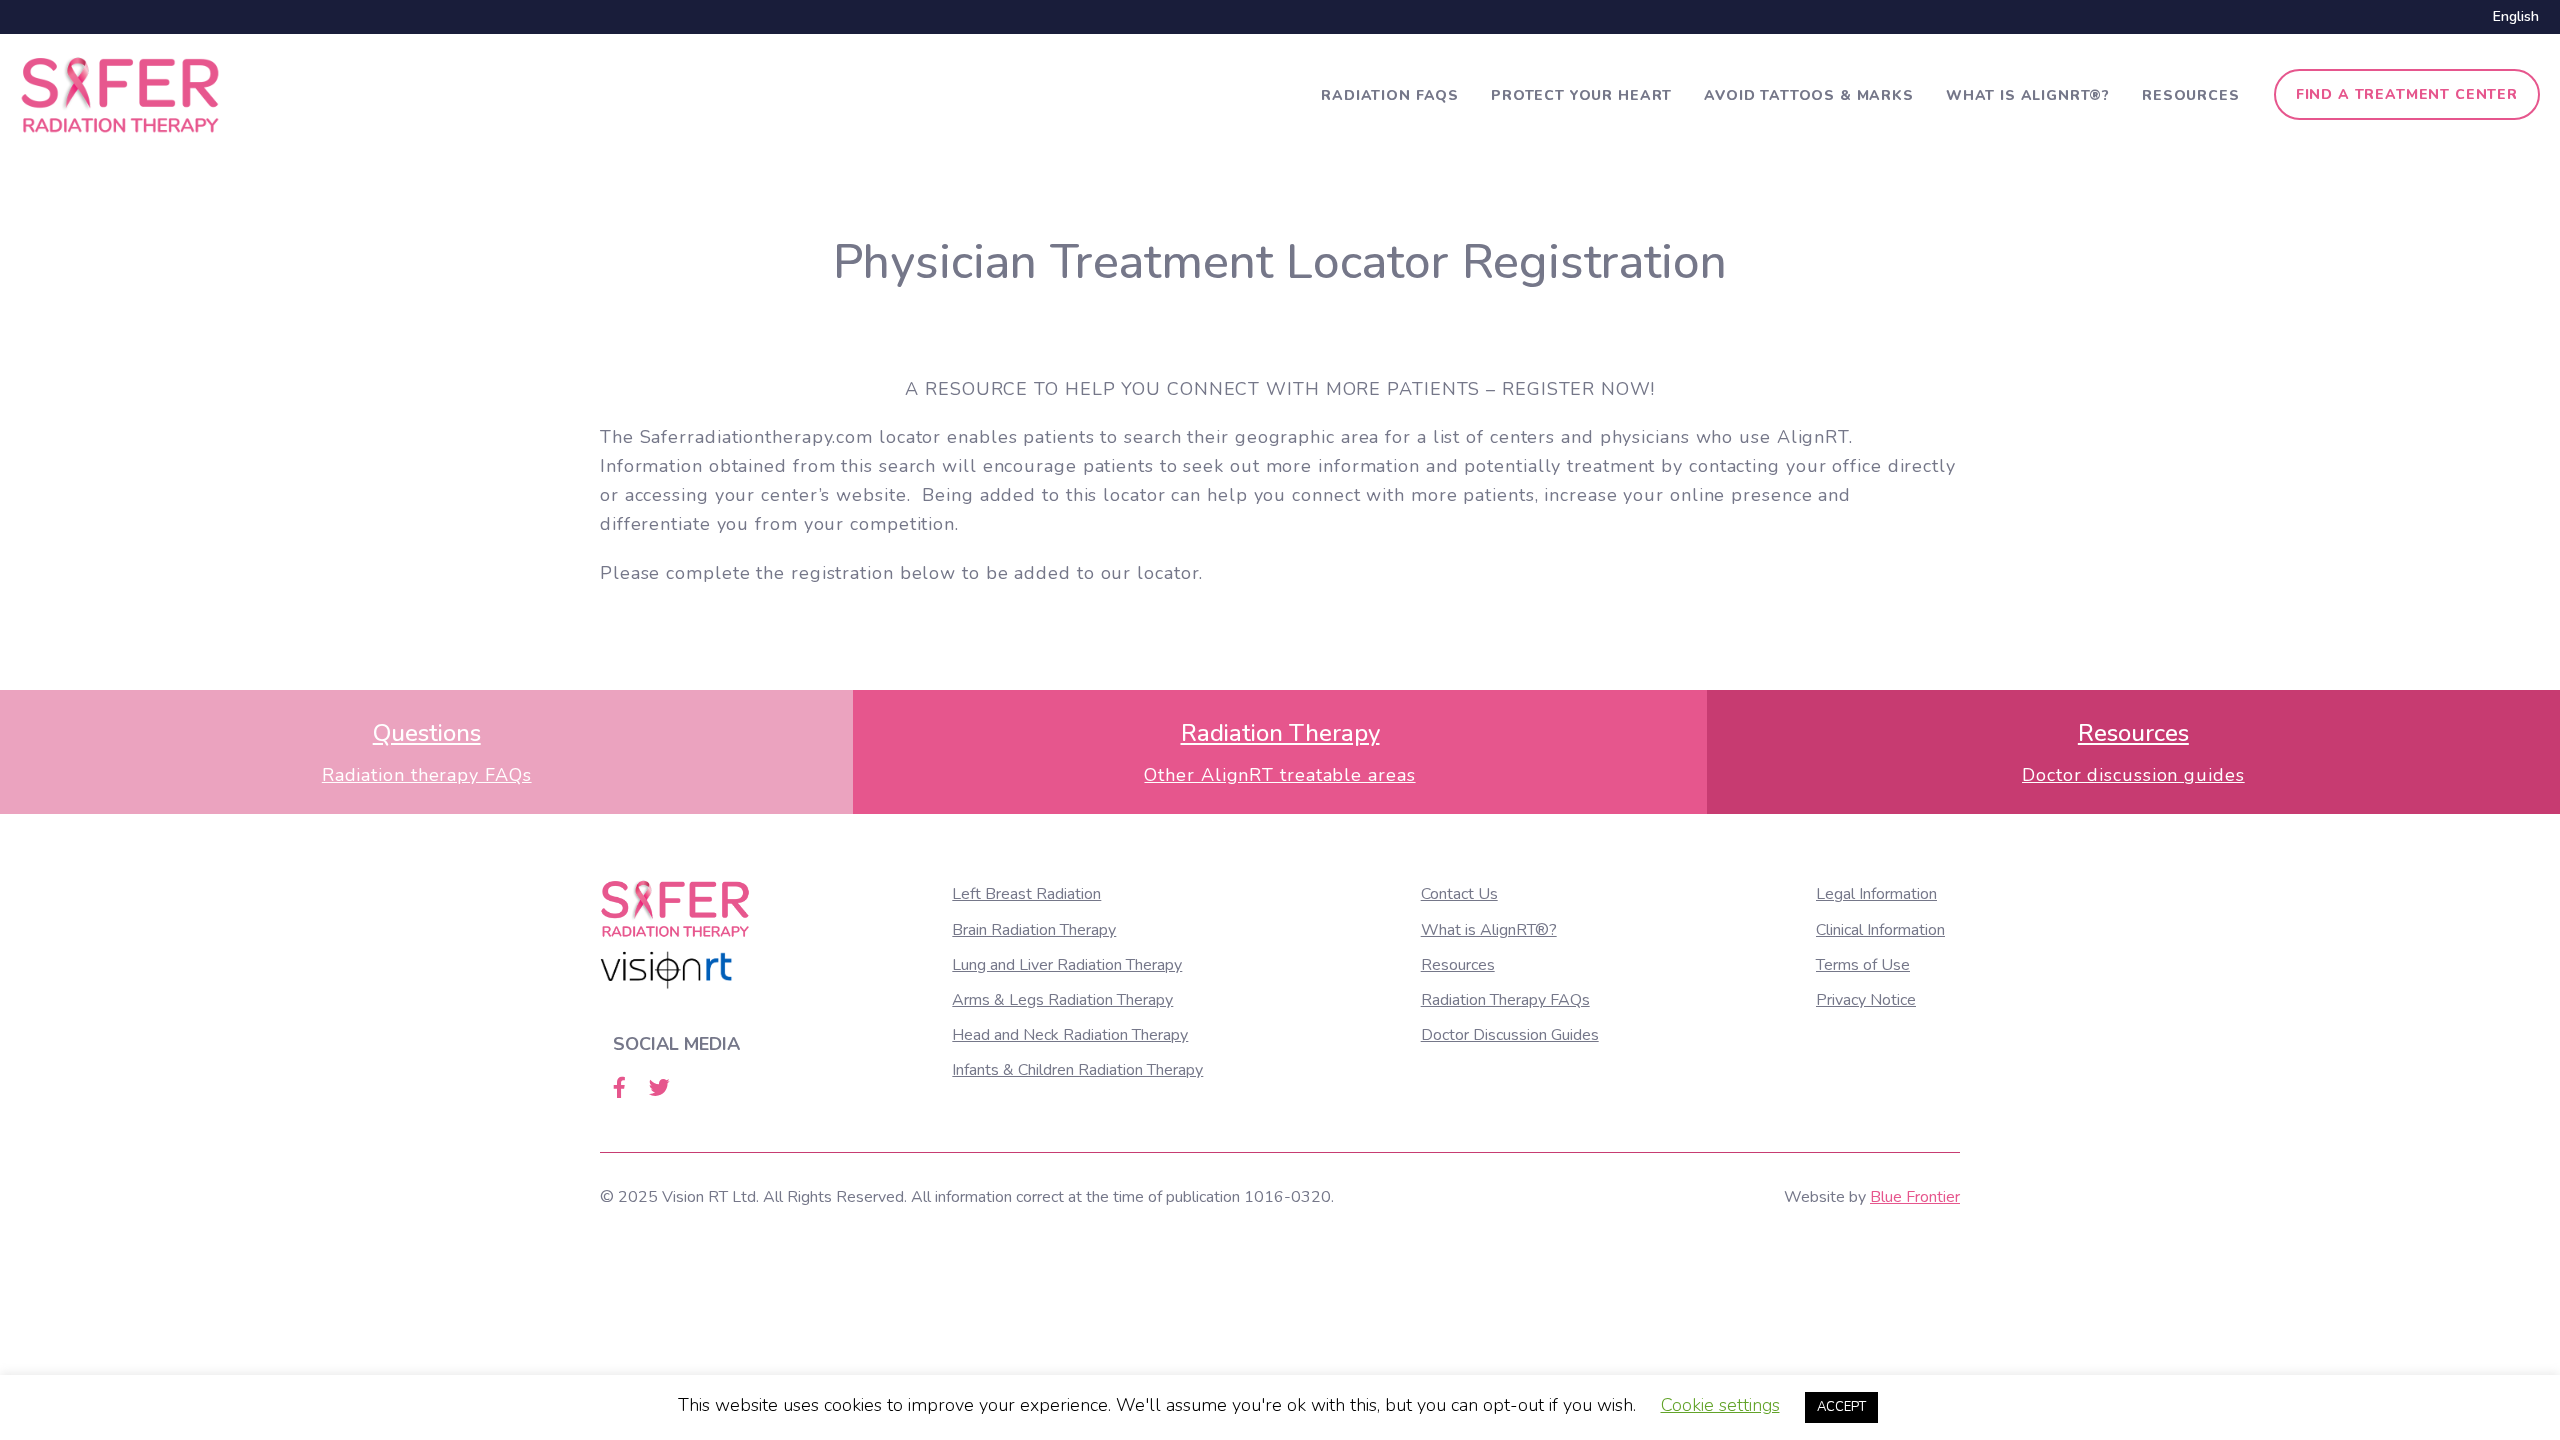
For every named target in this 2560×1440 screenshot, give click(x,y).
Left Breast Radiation (1026, 894)
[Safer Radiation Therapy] (120, 92)
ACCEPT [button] (1841, 1407)
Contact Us (1459, 894)
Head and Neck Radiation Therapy (1070, 1035)
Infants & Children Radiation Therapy (1077, 1070)
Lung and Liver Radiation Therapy (1067, 965)
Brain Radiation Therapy (1034, 930)
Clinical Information (1880, 930)
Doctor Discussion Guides (1510, 1035)
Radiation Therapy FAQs (1505, 1000)
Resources (2191, 95)
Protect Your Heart (1581, 95)
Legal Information (1876, 894)
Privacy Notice (1866, 1000)
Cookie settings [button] (1720, 1405)
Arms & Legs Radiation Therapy (1062, 1000)
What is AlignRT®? (2028, 95)
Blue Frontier (1915, 1197)
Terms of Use (1863, 965)
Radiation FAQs (1390, 95)
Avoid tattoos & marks (1809, 95)
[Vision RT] (667, 970)
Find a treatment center (2407, 94)
